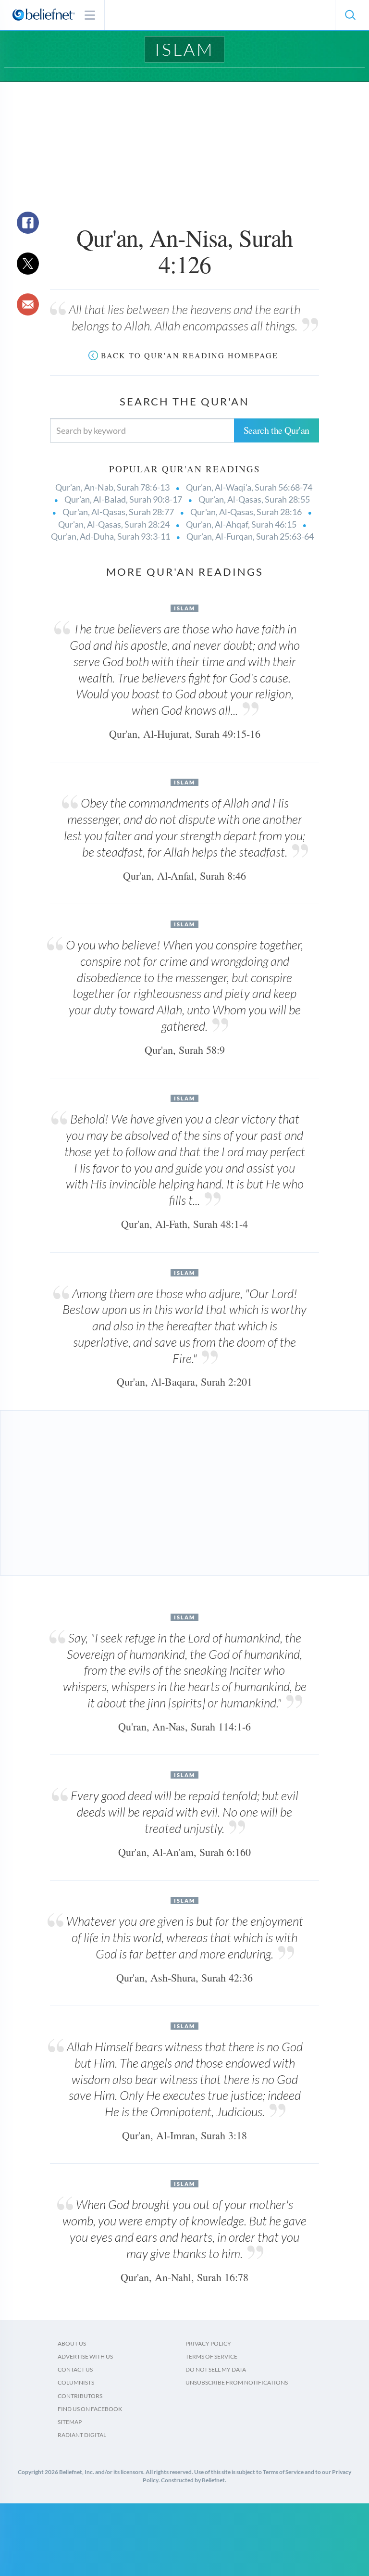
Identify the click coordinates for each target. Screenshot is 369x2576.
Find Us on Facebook (90, 2409)
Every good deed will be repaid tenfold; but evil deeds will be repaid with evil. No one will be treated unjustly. (184, 1812)
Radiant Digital (82, 2435)
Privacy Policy (208, 2343)
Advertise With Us (85, 2356)
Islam (184, 49)
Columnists (76, 2382)
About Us (72, 2343)
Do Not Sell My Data (216, 2369)
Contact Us (75, 2369)
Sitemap (70, 2422)
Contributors (80, 2396)
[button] (350, 15)
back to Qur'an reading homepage (190, 355)
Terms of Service (211, 2356)
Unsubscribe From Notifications (237, 2382)
